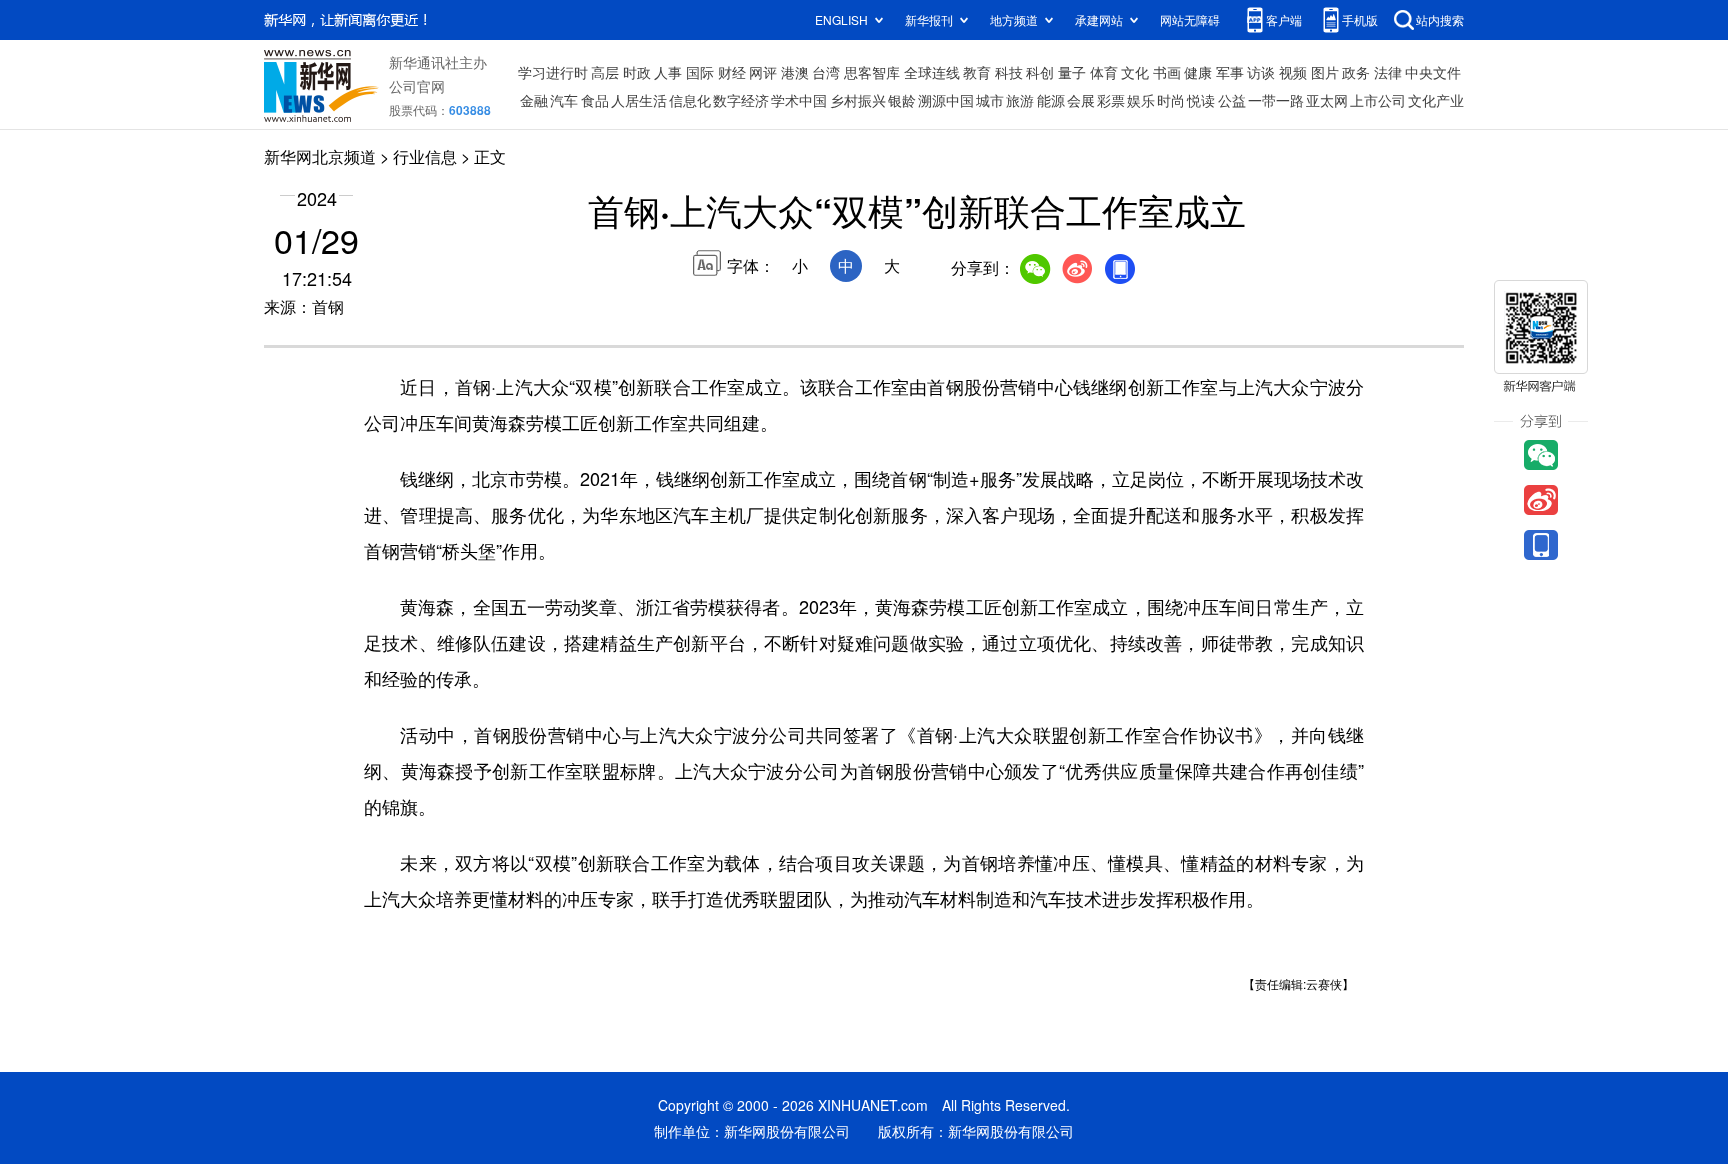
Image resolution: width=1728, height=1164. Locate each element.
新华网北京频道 (320, 156)
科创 (1040, 72)
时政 (637, 72)
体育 (1104, 72)
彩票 (1111, 100)
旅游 (1020, 100)
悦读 (1201, 100)
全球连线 (932, 72)
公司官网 (417, 86)
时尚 (1171, 100)
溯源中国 (946, 100)
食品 (595, 100)
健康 (1198, 72)
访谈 (1261, 72)
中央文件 (1433, 72)
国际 (700, 72)
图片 (1325, 72)
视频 (1293, 72)
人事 (668, 72)
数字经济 (741, 100)
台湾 (826, 72)
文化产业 (1436, 100)
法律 (1388, 72)
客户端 (1284, 19)
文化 (1135, 72)
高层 (605, 72)
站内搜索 (1440, 19)
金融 (534, 100)
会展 (1081, 100)
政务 (1356, 72)
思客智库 (872, 72)
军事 (1230, 72)
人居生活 (639, 100)
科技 (1009, 72)
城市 (990, 100)
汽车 (564, 100)
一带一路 (1276, 100)
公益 (1232, 100)
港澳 (795, 72)
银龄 (902, 100)
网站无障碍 (1190, 19)
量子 (1072, 72)
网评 (763, 72)
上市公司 (1378, 100)
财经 (732, 72)
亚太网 (1327, 100)
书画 (1167, 72)
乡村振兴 (858, 100)
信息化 (690, 100)
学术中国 (799, 100)
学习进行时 (553, 72)
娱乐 (1141, 100)
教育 (977, 72)
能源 (1051, 100)
